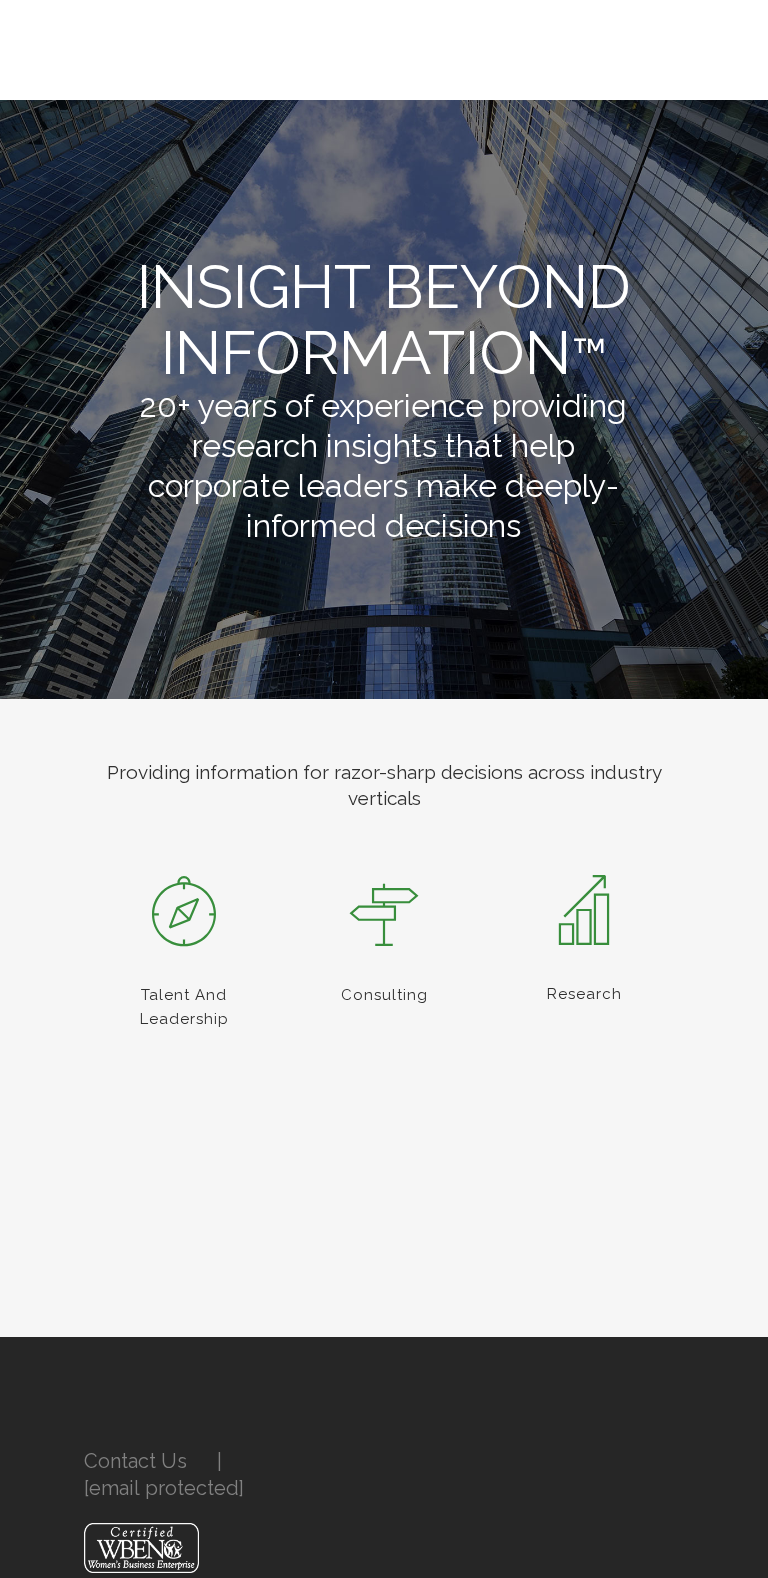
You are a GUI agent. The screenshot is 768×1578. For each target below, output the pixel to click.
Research (584, 994)
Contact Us (135, 1461)
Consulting (384, 995)
